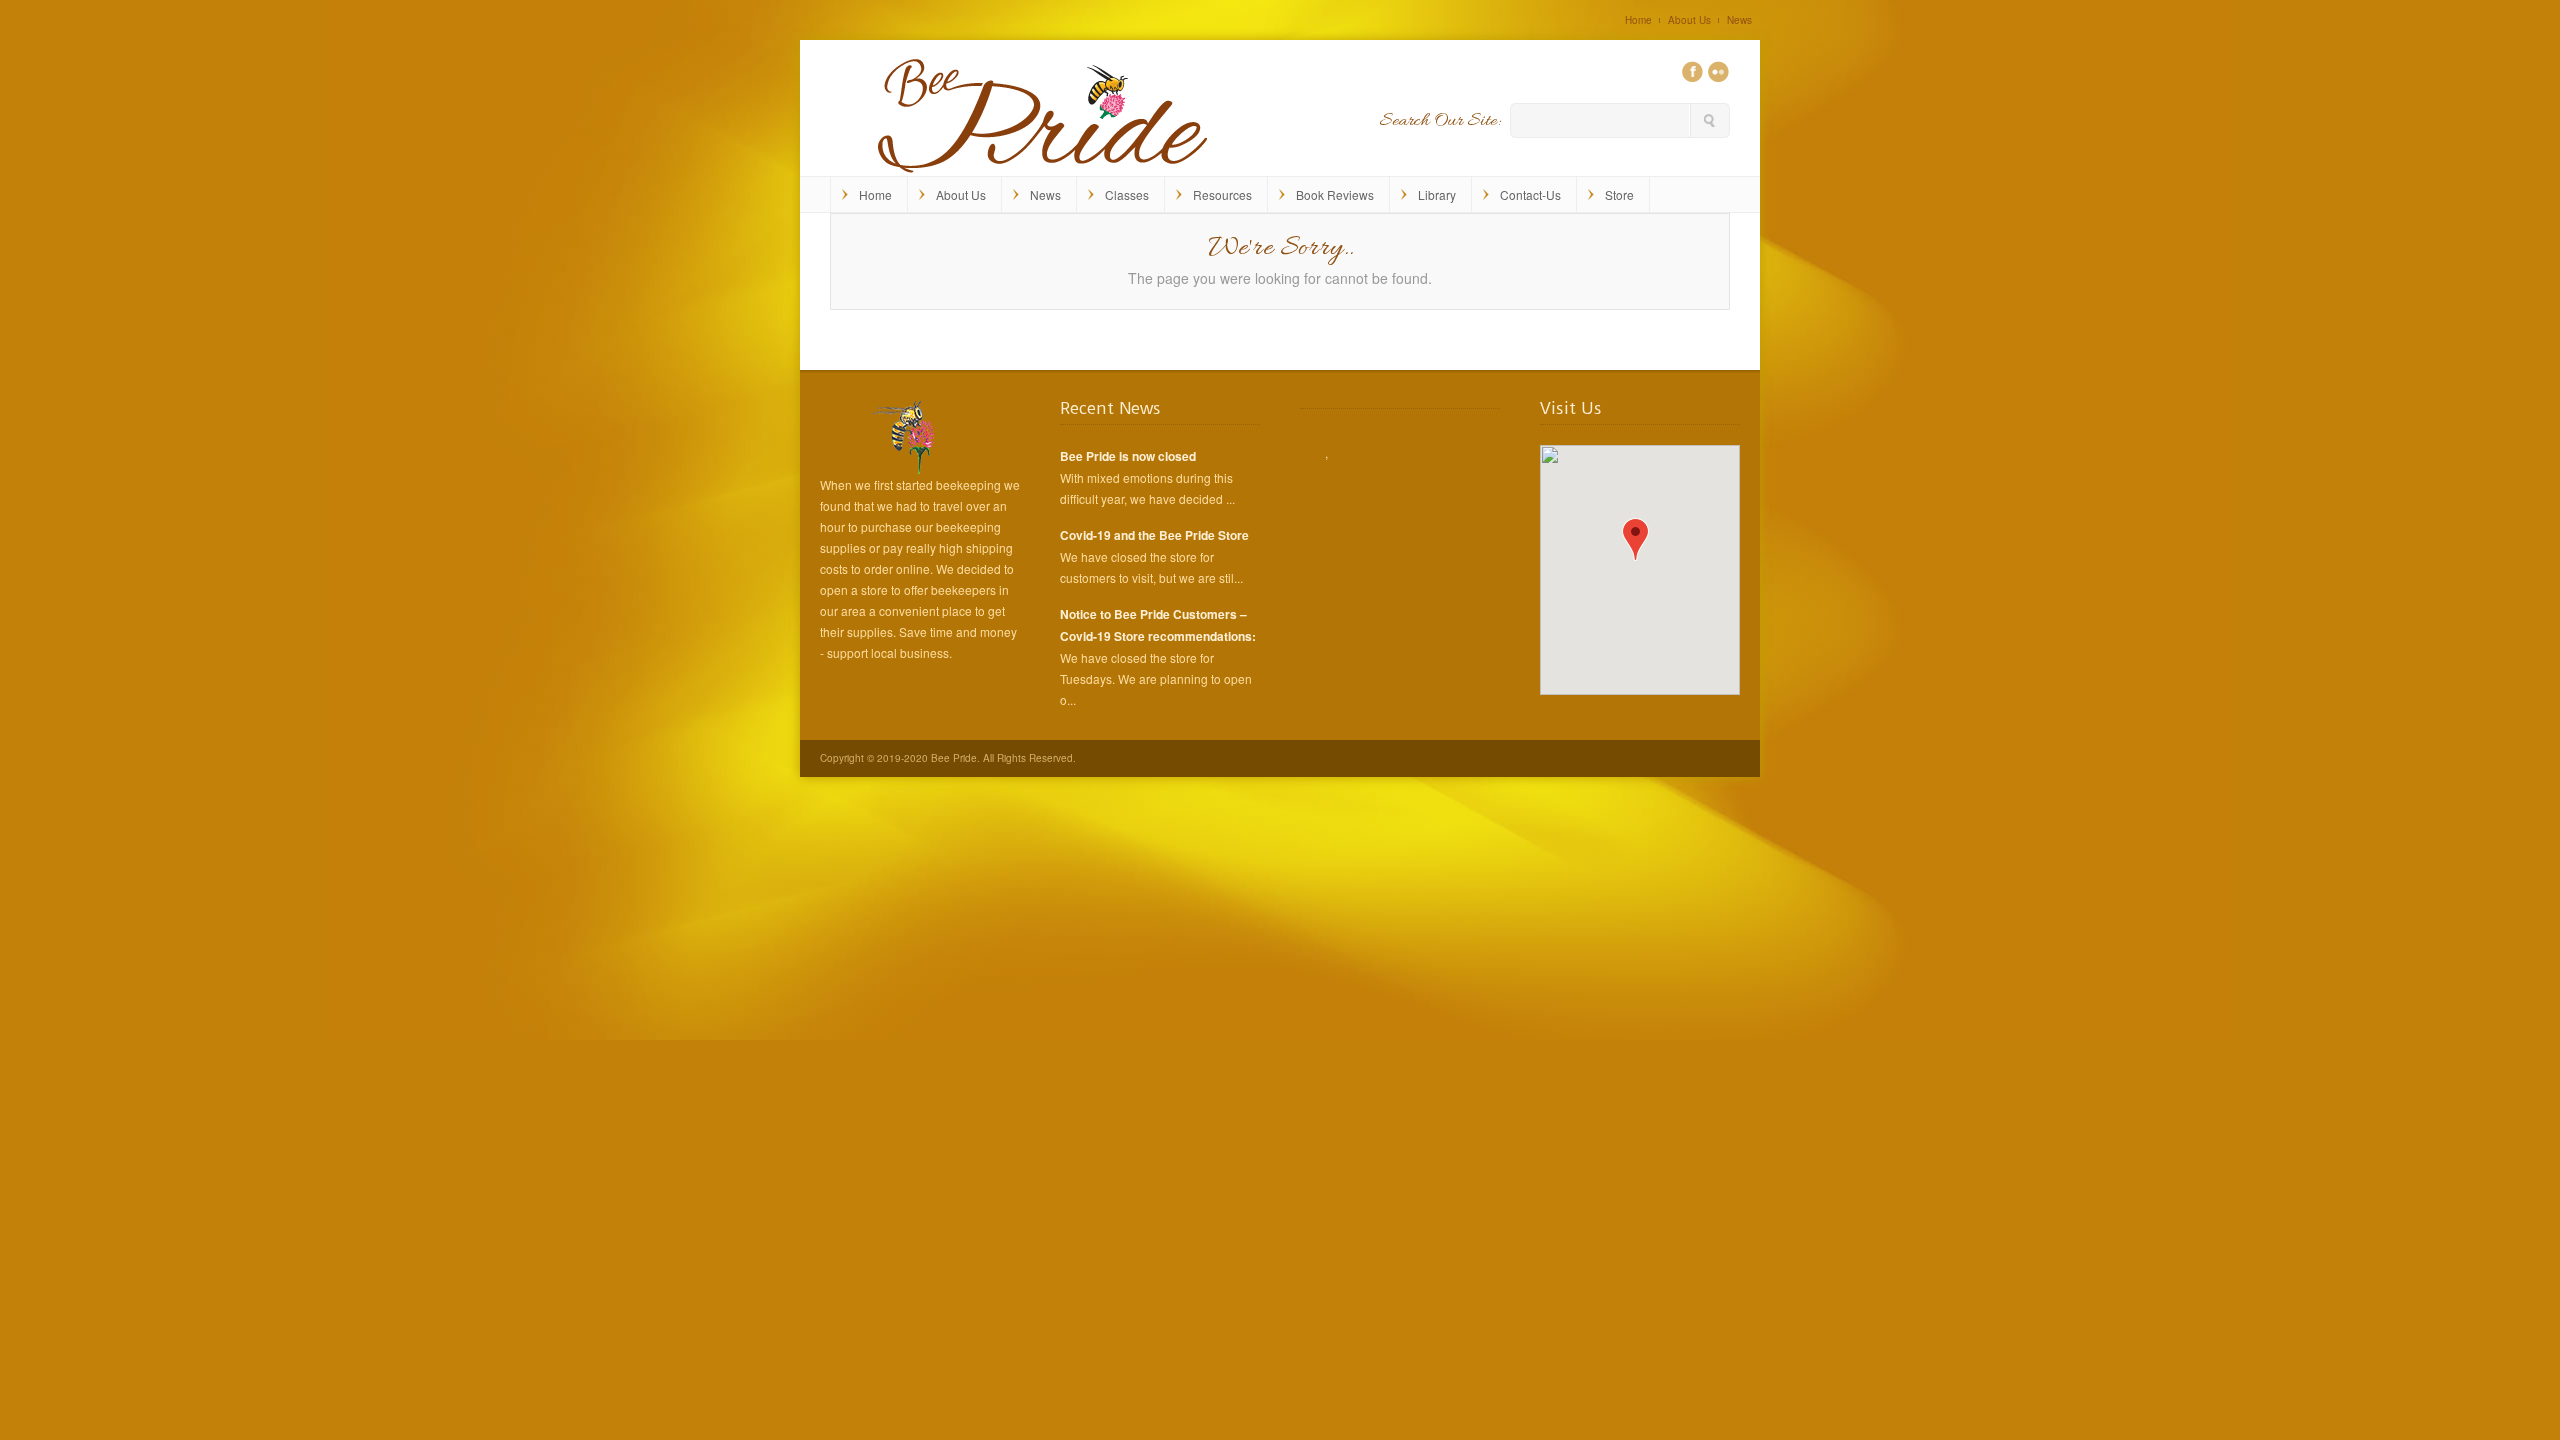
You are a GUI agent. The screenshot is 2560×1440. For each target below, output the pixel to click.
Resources (1222, 194)
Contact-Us (1530, 194)
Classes (1127, 194)
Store (1619, 194)
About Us (1689, 20)
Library (1437, 194)
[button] (1635, 539)
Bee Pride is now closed (1128, 456)
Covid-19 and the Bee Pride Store (1154, 535)
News (1739, 20)
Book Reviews (1335, 194)
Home (1638, 20)
